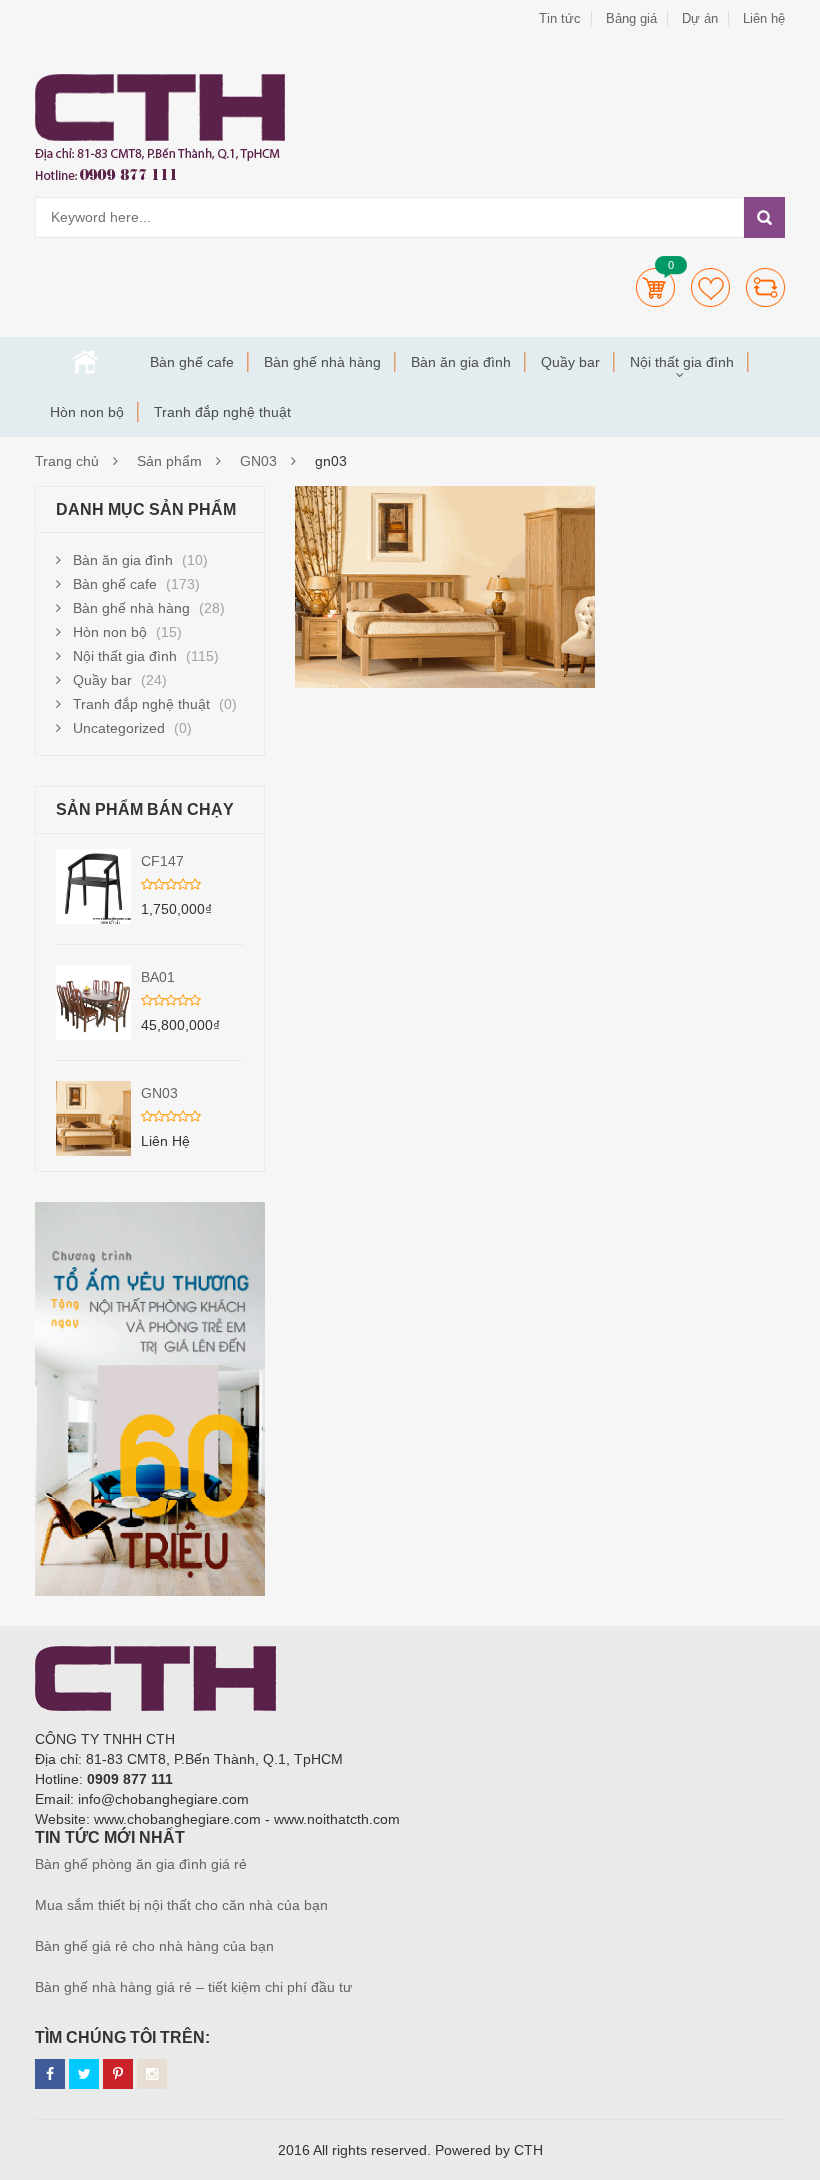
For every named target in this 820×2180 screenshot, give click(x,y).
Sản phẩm (169, 461)
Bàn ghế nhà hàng (322, 362)
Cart (655, 287)
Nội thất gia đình (682, 362)
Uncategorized (119, 728)
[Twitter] (84, 2074)
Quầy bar (570, 362)
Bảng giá (631, 18)
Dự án (700, 18)
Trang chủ (85, 362)
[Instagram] (152, 2074)
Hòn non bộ (87, 412)
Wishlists (710, 287)
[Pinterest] (118, 2074)
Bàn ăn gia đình (461, 362)
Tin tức (560, 18)
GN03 (258, 461)
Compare (765, 287)
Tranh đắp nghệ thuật (222, 412)
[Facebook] (50, 2074)
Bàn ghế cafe (192, 362)
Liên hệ (764, 18)
